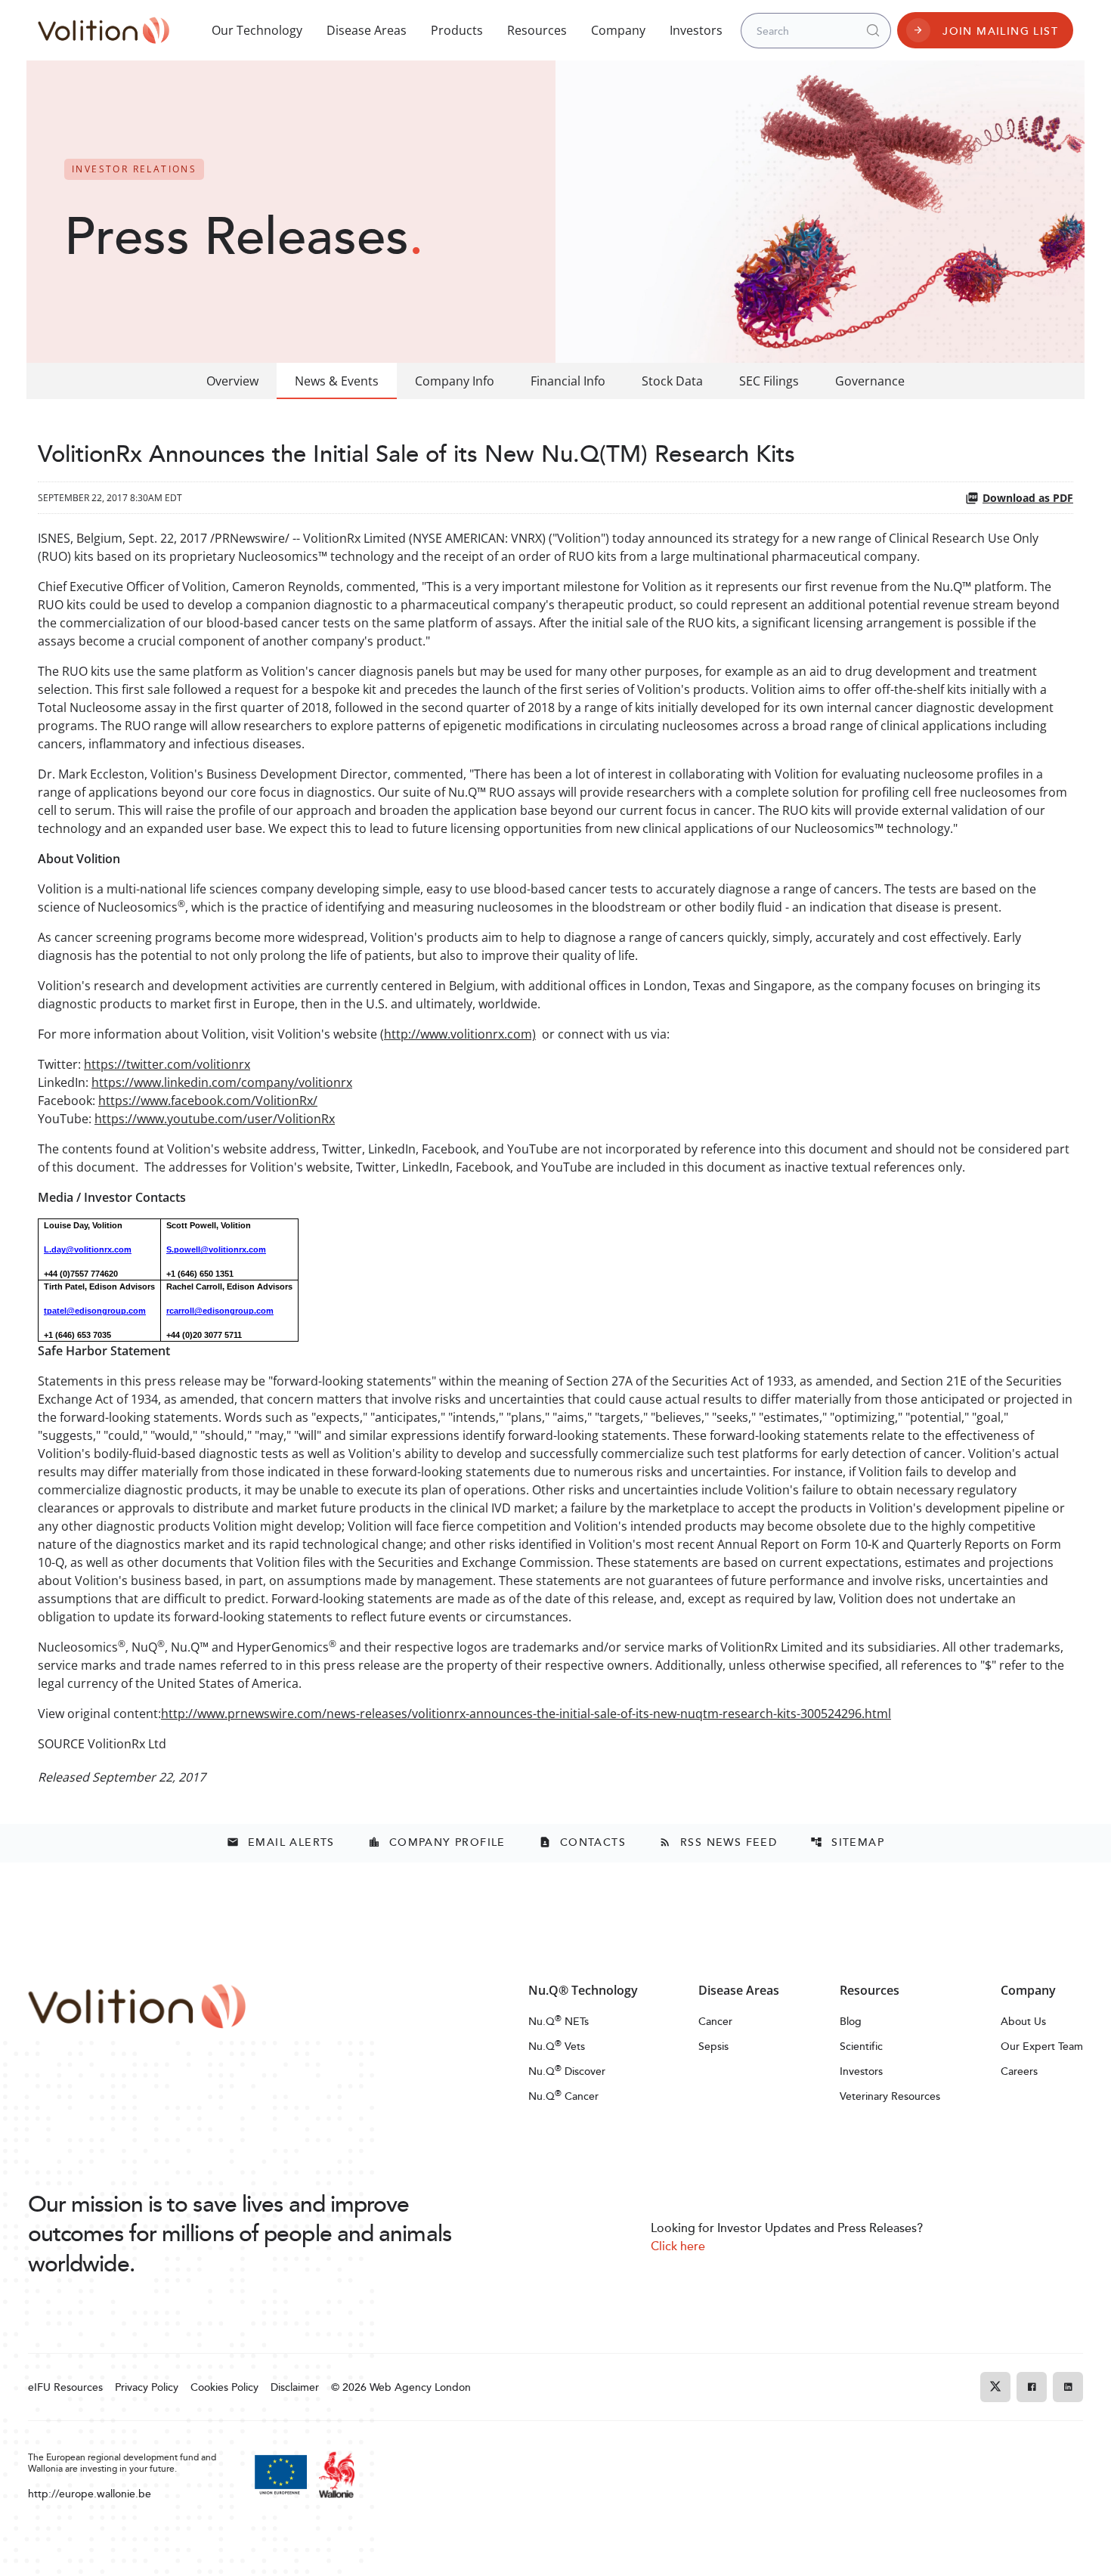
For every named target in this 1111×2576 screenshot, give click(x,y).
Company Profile (437, 1842)
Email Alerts (281, 1842)
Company (618, 30)
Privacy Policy (147, 2387)
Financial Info (568, 381)
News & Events (337, 381)
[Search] (873, 30)
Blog (851, 2021)
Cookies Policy (224, 2387)
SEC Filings (769, 381)
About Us (1023, 2021)
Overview (232, 381)
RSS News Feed (718, 1842)
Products (457, 30)
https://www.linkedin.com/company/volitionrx (222, 1082)
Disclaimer (295, 2387)
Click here (678, 2246)
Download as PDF (1028, 498)
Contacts (582, 1842)
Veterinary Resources (890, 2096)
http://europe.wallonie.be (90, 2493)
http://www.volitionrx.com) (460, 1034)
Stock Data (672, 381)
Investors (696, 30)
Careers (1019, 2071)
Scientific (861, 2046)
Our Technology (257, 30)
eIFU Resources (65, 2387)
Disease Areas (367, 30)
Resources (537, 30)
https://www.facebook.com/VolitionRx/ (208, 1101)
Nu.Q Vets (557, 2046)
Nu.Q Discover (567, 2071)
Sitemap (847, 1842)
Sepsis (713, 2046)
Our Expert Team (1042, 2046)
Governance (870, 381)
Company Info (455, 381)
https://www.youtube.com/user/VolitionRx (215, 1119)
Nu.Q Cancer (563, 2096)
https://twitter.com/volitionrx (167, 1064)
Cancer (715, 2021)
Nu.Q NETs (559, 2021)
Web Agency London (420, 2387)
